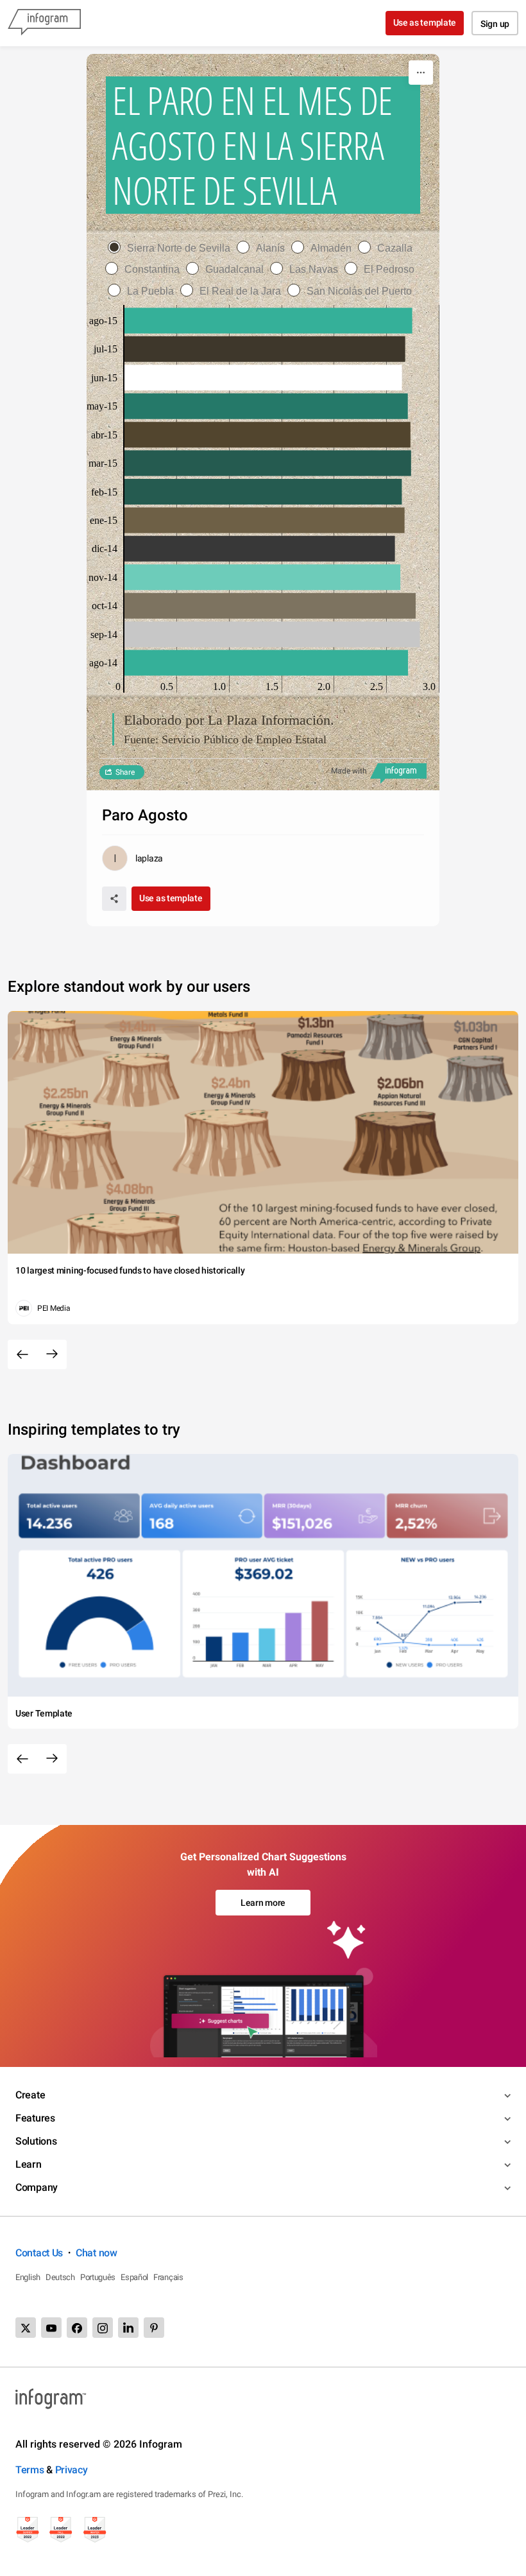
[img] (268, 320)
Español (134, 2277)
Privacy (72, 2470)
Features (35, 2118)
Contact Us (39, 2253)
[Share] (114, 899)
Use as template (425, 22)
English (28, 2277)
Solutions (36, 2141)
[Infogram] (44, 23)
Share (125, 772)
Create (30, 2095)
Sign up (495, 24)
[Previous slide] (22, 1354)
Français (168, 2277)
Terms (30, 2470)
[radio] (172, 248)
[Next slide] (52, 1354)
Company (37, 2187)
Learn (29, 2164)
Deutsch (60, 2277)
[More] (421, 73)
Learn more (263, 1903)
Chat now (97, 2253)
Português (98, 2277)
